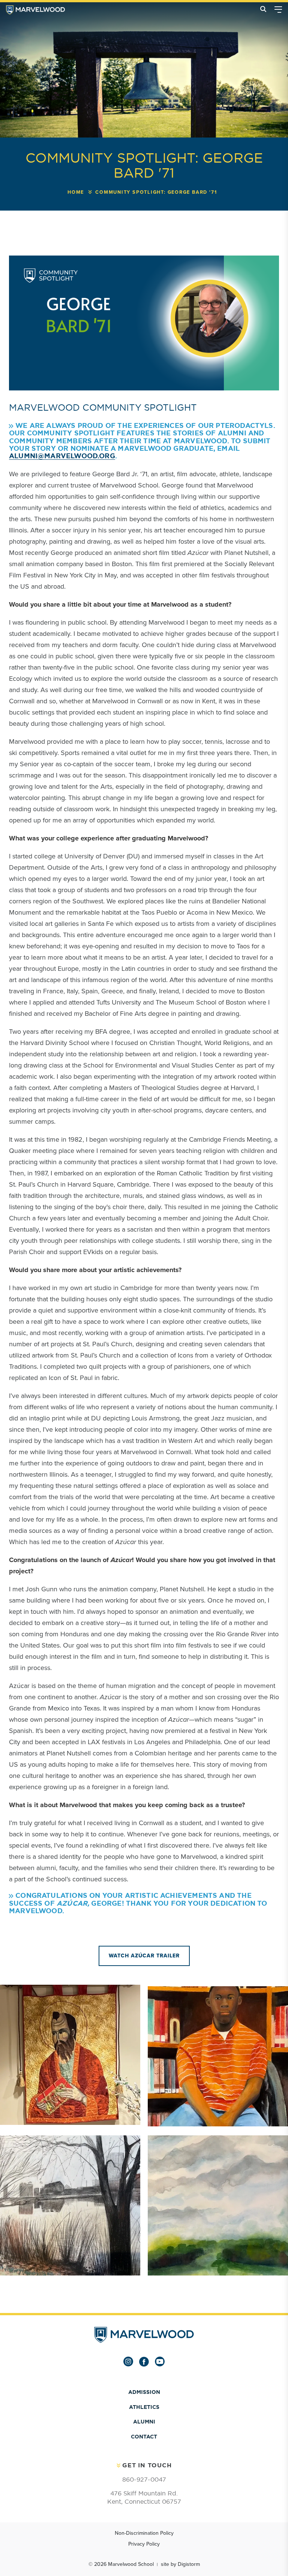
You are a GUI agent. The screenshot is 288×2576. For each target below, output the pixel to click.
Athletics (144, 2407)
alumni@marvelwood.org (62, 456)
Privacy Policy (144, 2544)
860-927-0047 (144, 2479)
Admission (144, 2392)
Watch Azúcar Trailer (144, 1956)
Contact (144, 2437)
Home (76, 192)
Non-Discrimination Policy (144, 2533)
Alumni (144, 2422)
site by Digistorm (180, 2564)
